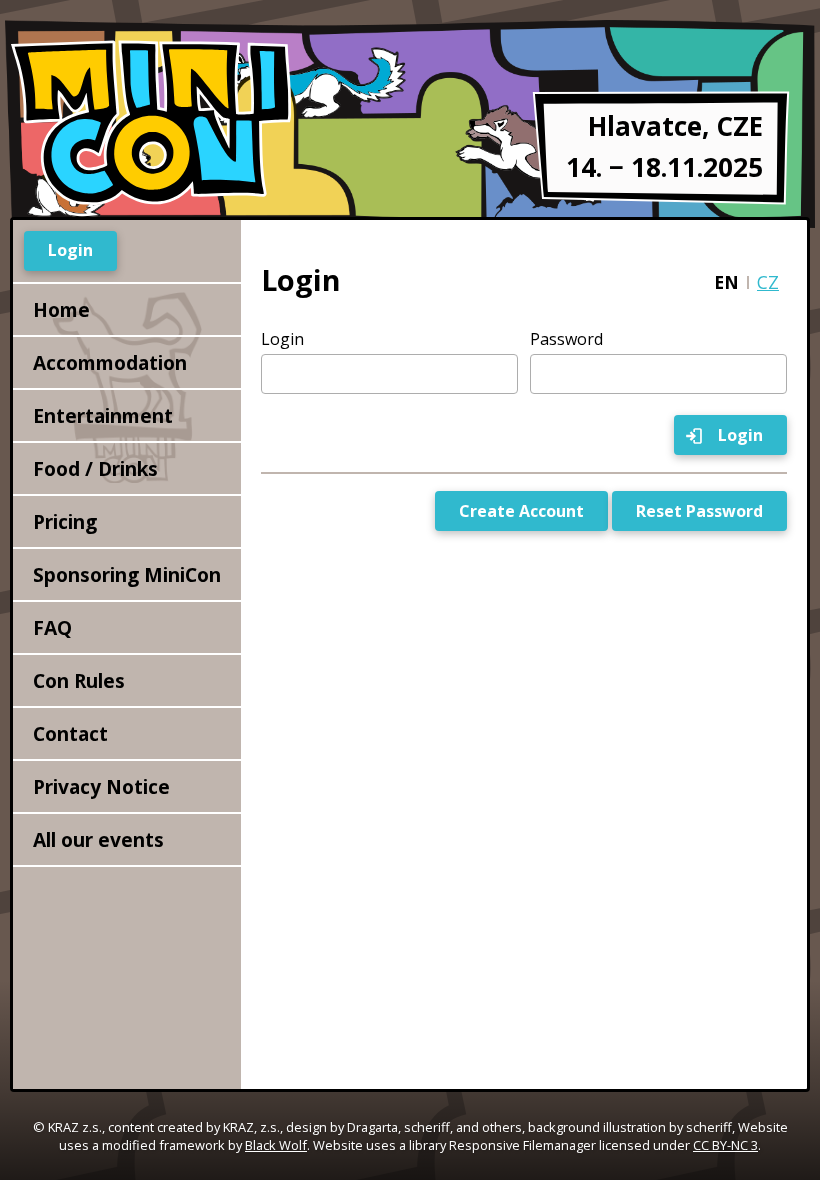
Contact (70, 733)
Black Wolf (276, 1145)
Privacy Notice (101, 786)
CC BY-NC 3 (725, 1145)
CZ (768, 282)
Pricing (65, 521)
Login (282, 339)
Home (61, 309)
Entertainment (103, 415)
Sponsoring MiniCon (127, 574)
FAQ (52, 627)
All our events (98, 839)
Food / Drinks (95, 468)
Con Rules (79, 680)
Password (566, 339)
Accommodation (110, 362)
